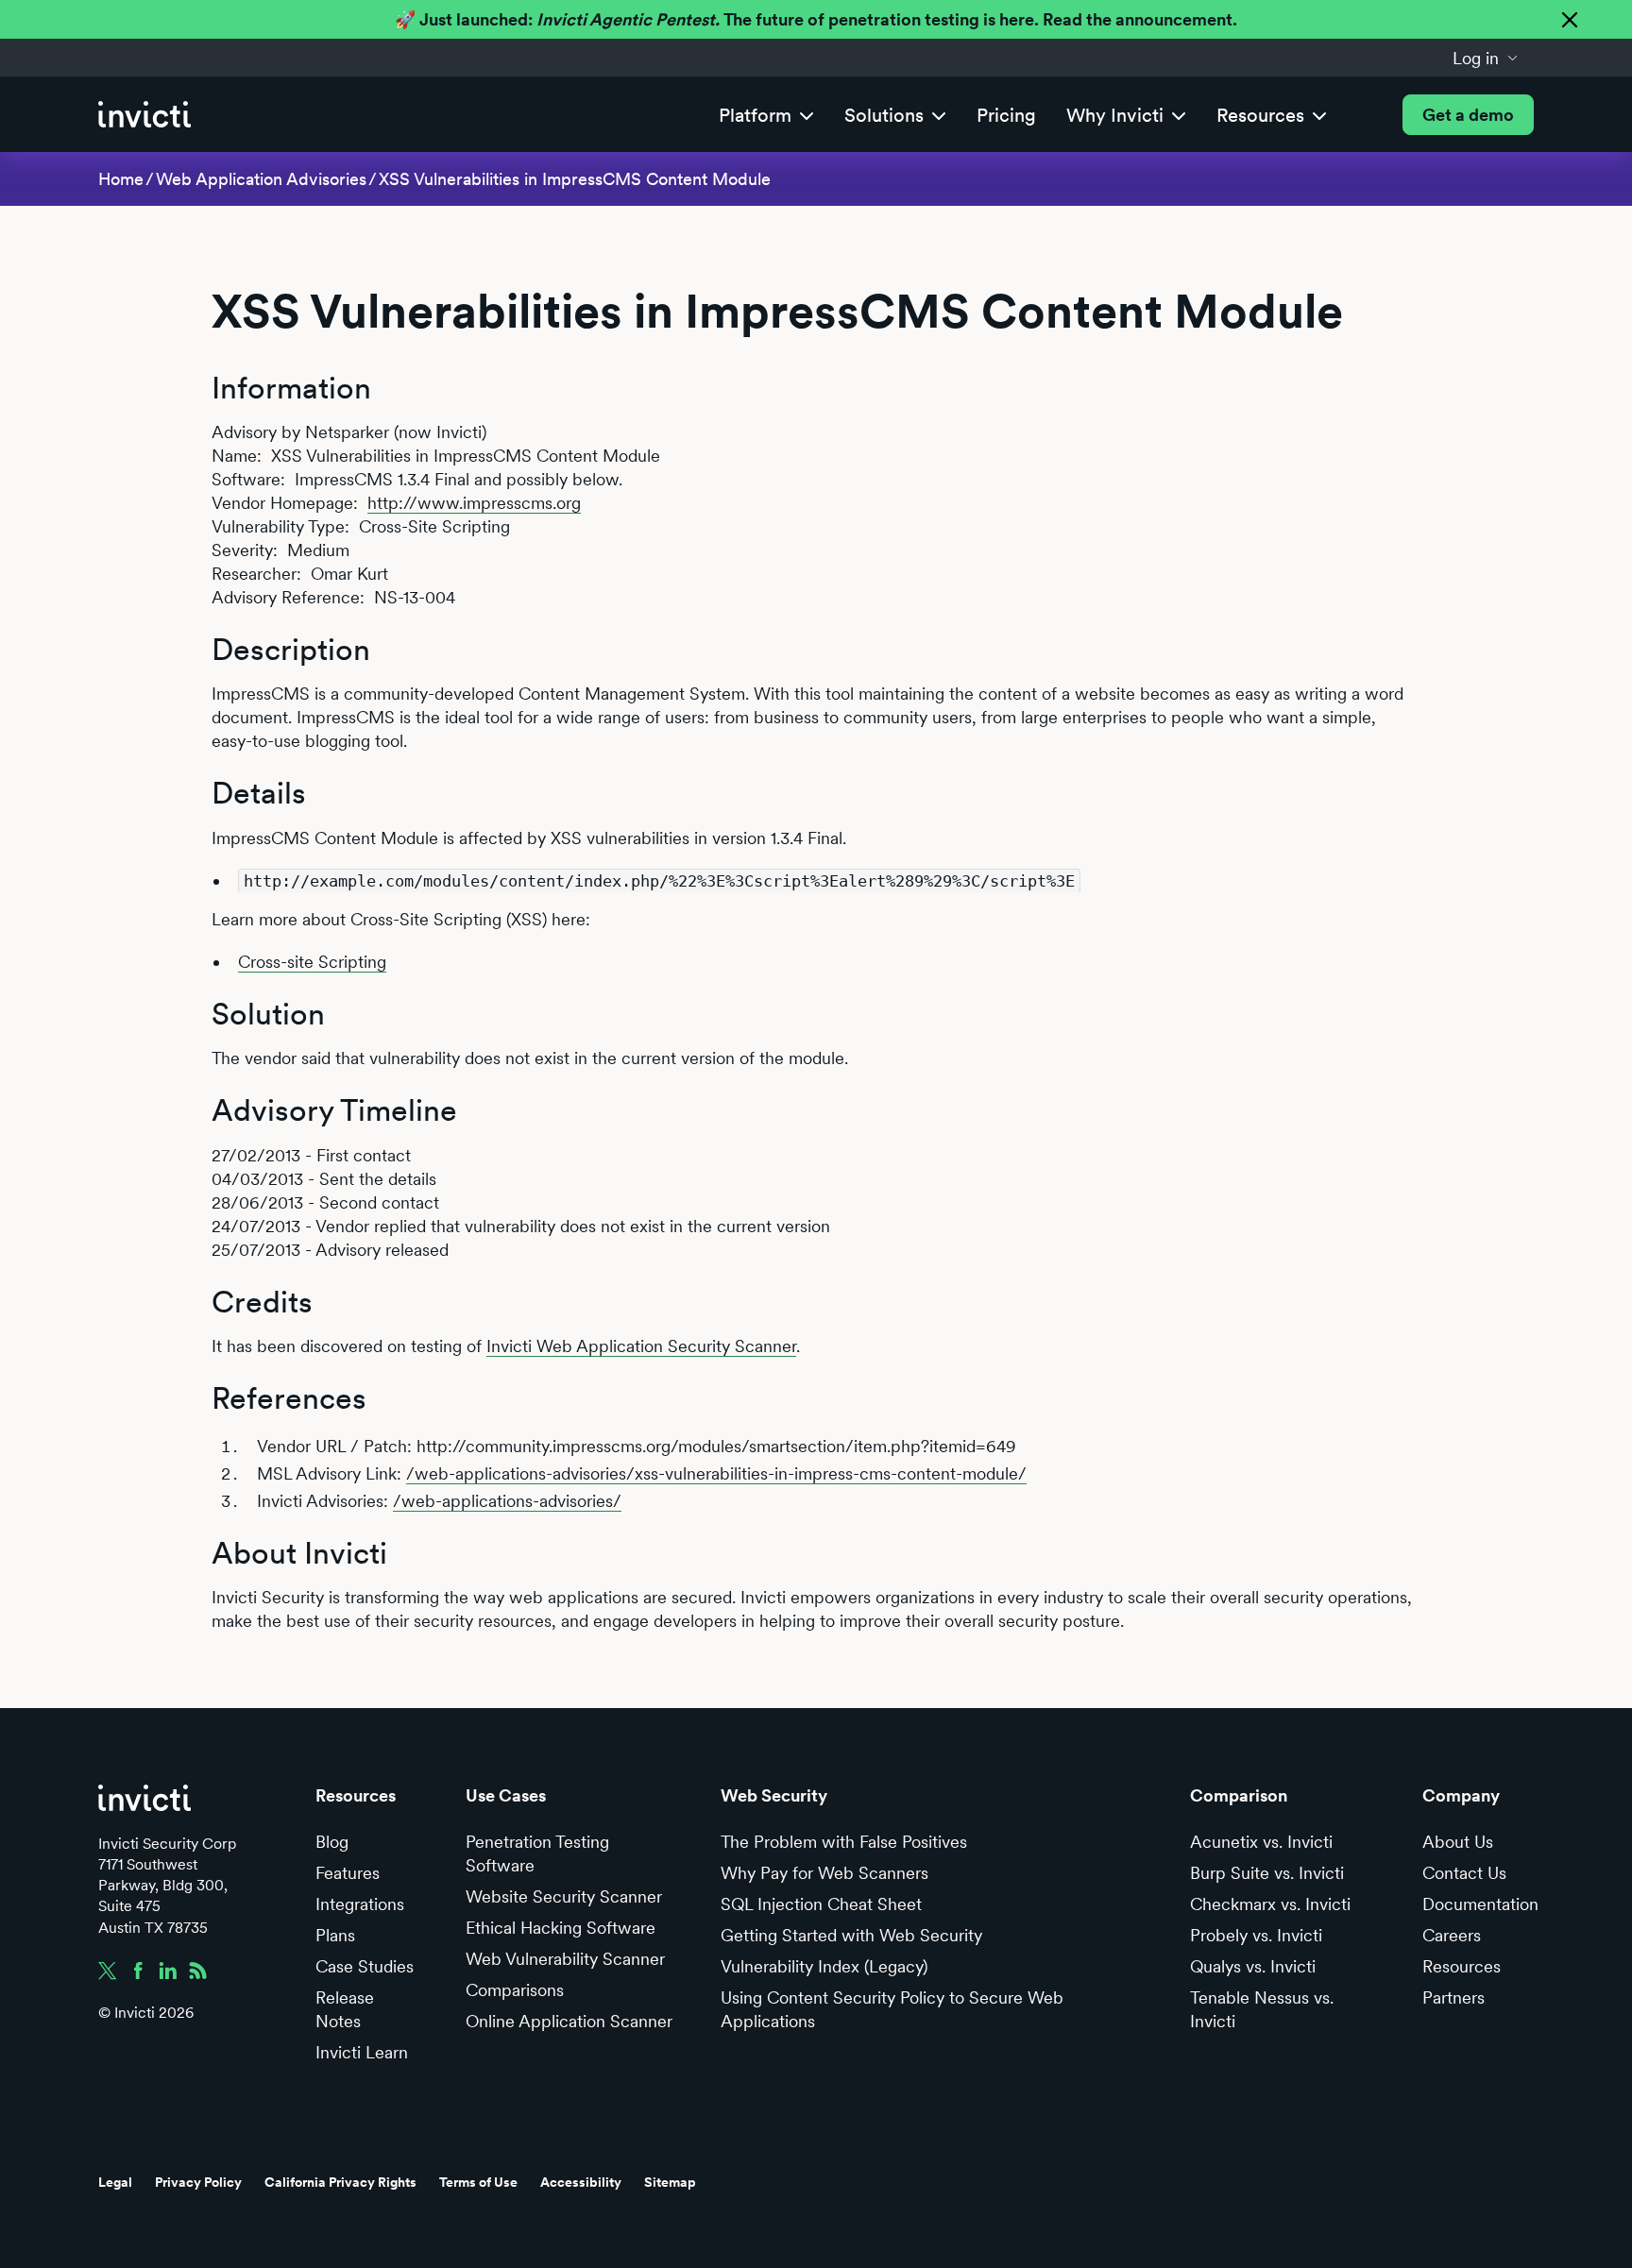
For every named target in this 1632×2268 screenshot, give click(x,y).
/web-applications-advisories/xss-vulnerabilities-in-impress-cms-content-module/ (716, 1473)
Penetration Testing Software (537, 1853)
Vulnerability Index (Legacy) (824, 1966)
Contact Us (1464, 1873)
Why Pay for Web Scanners (824, 1873)
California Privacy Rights (340, 2182)
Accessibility (581, 2182)
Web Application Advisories (261, 179)
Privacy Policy (198, 2182)
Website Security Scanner (564, 1896)
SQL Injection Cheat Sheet (821, 1904)
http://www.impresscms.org (474, 503)
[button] (1486, 58)
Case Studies (365, 1966)
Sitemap (670, 2182)
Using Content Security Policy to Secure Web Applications (892, 2009)
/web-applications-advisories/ (507, 1501)
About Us (1458, 1842)
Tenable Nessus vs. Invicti (1262, 2009)
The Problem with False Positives (844, 1842)
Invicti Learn (362, 2052)
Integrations (360, 1904)
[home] (144, 115)
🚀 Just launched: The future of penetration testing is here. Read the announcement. (816, 19)
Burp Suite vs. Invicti (1267, 1873)
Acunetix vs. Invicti (1261, 1842)
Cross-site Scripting (312, 962)
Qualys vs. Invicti (1253, 1966)
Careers (1452, 1935)
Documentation (1480, 1904)
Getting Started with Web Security (851, 1935)
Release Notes (345, 2009)
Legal (115, 2182)
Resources (1462, 1966)
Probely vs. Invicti (1256, 1935)
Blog (332, 1842)
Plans (335, 1935)
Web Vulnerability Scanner (565, 1959)
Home (121, 179)
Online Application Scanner (569, 2021)
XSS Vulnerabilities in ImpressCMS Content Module (575, 179)
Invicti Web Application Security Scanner (641, 1346)
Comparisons (515, 1990)
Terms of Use (478, 2182)
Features (348, 1873)
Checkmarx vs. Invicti (1270, 1904)
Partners (1453, 1997)
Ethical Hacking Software (561, 1928)
